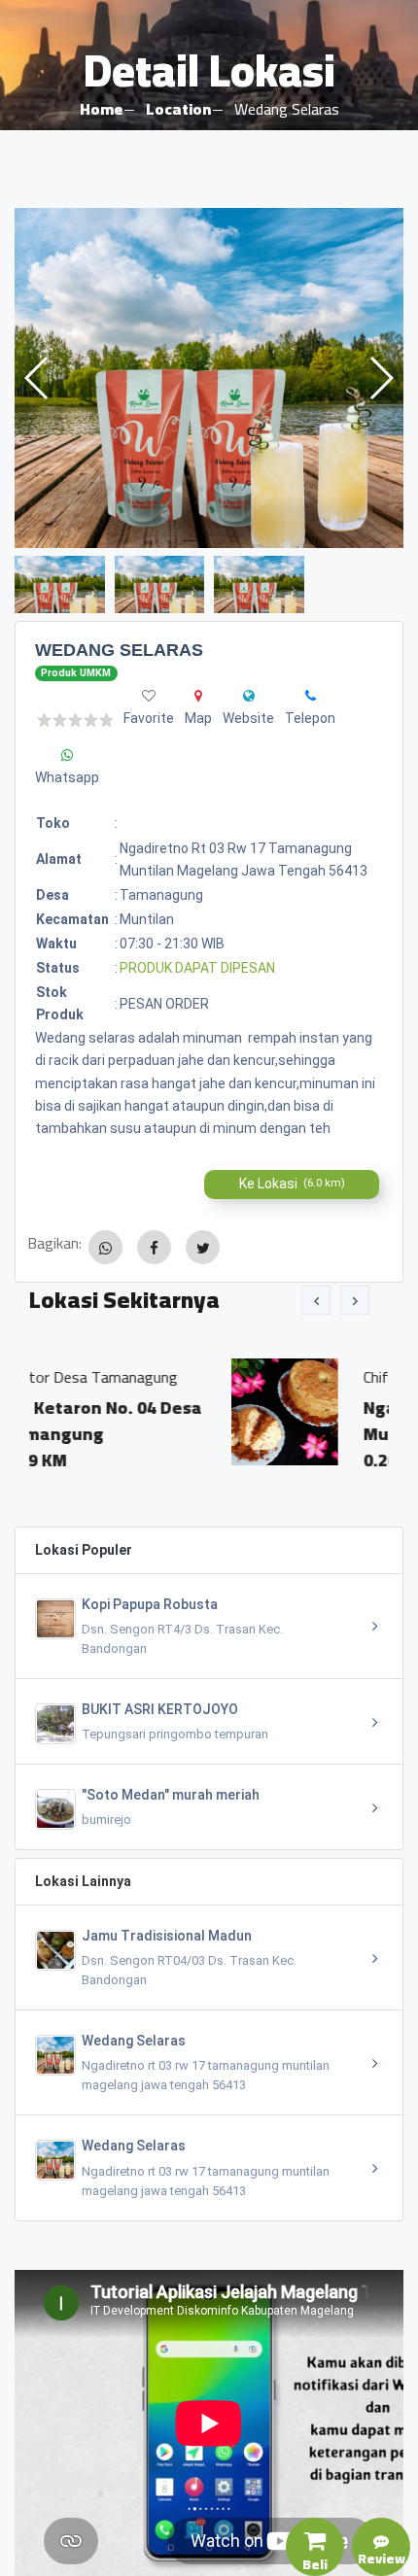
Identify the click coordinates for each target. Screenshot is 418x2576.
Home (101, 109)
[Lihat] (209, 378)
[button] (381, 378)
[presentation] (316, 1300)
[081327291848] (311, 696)
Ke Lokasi (292, 1184)
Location (178, 109)
